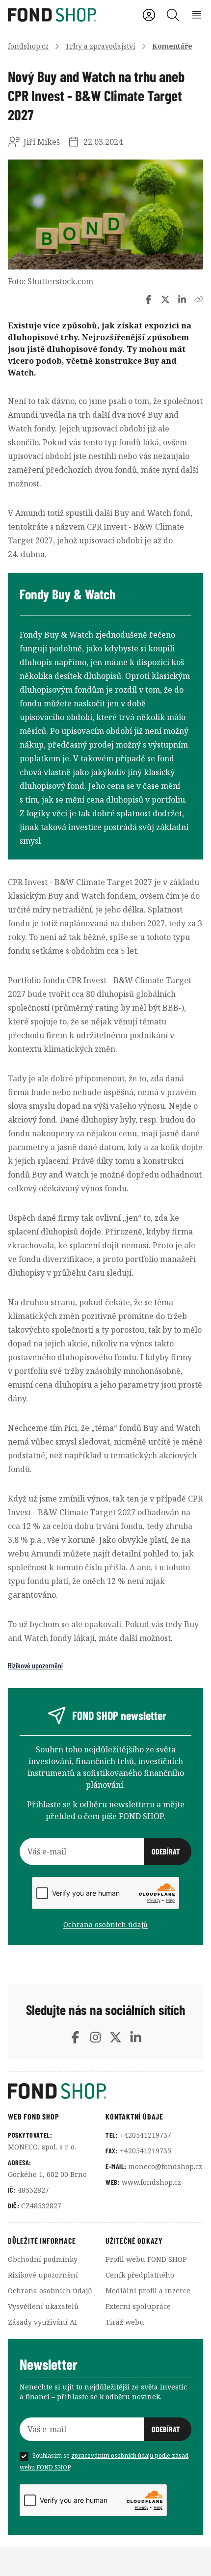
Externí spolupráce (138, 2306)
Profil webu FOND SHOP (146, 2259)
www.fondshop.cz (151, 2182)
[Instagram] (95, 2037)
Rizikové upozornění (35, 1665)
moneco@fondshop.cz (165, 2166)
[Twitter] (116, 2037)
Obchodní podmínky (43, 2259)
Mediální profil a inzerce (148, 2291)
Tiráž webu (125, 2322)
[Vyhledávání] (173, 15)
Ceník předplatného (140, 2275)
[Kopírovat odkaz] (199, 299)
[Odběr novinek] (105, 1851)
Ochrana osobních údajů (105, 1924)
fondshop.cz (28, 46)
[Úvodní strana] (105, 2091)
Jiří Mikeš (42, 142)
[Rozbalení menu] (197, 15)
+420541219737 (145, 2135)
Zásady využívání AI (42, 2322)
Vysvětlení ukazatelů (43, 2306)
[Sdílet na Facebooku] (149, 299)
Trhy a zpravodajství (100, 46)
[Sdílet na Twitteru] (165, 299)
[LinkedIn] (136, 2037)
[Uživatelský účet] (149, 15)
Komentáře (172, 46)
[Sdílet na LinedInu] (182, 299)
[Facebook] (75, 2037)
